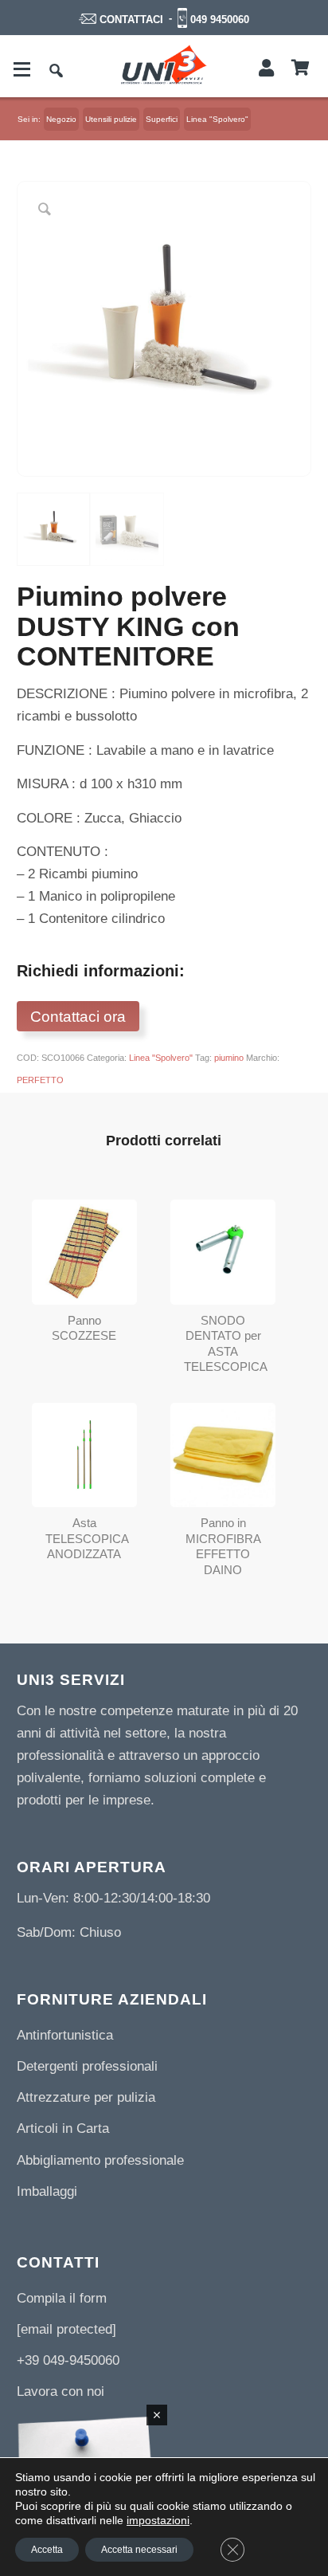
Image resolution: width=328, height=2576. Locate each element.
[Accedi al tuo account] (266, 69)
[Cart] (301, 69)
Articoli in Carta (63, 2128)
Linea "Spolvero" (161, 1058)
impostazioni (158, 2520)
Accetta (47, 2550)
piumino (229, 1058)
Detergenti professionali (87, 2066)
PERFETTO (40, 1080)
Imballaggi (47, 2191)
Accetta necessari (139, 2550)
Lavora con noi (61, 2391)
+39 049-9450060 (68, 2360)
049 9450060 (220, 20)
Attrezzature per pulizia (86, 2097)
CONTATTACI (131, 20)
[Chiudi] (157, 2415)
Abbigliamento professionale (100, 2160)
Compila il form (62, 2298)
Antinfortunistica (65, 2035)
